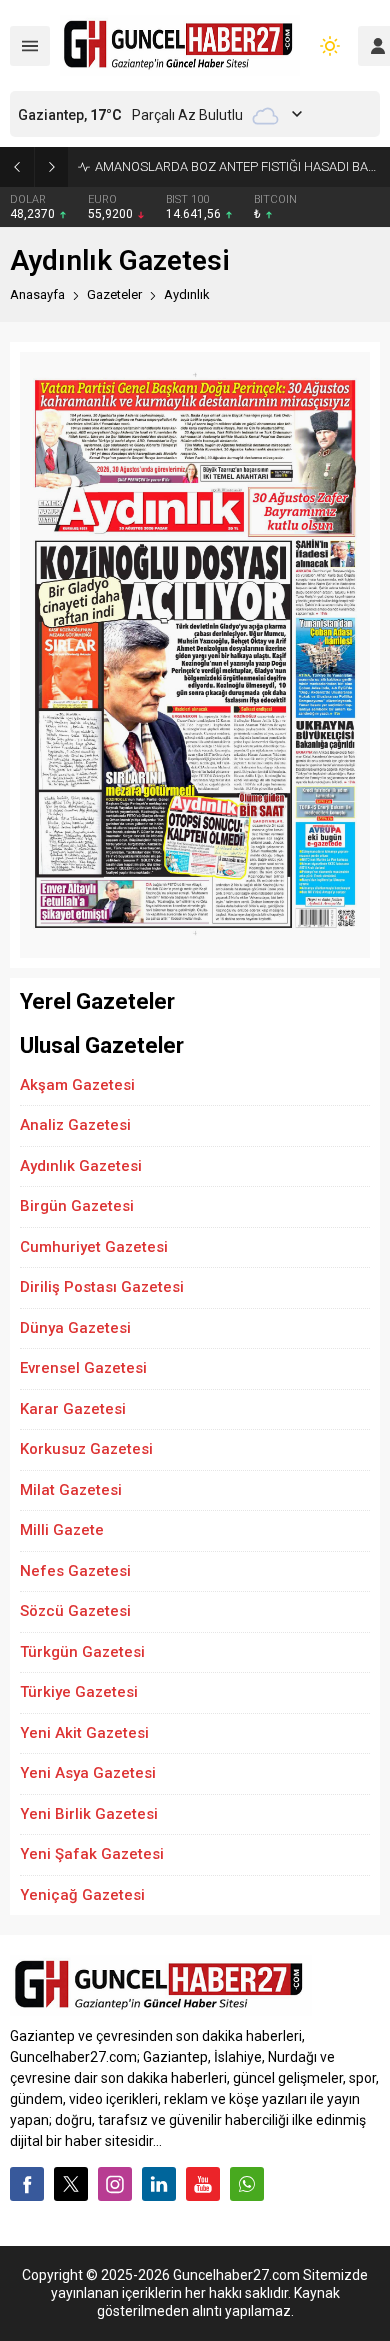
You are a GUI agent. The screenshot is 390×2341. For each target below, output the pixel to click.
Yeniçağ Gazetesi (82, 1895)
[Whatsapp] (247, 2184)
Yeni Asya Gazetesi (88, 1773)
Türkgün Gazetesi (82, 1652)
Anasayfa (37, 294)
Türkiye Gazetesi (79, 1692)
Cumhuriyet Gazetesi (94, 1247)
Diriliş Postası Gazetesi (102, 1287)
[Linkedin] (159, 2184)
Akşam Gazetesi (77, 1085)
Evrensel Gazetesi (83, 1368)
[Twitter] (71, 2184)
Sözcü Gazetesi (75, 1611)
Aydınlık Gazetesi (81, 1166)
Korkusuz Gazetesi (86, 1449)
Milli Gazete (62, 1530)
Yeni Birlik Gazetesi (89, 1814)
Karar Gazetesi (73, 1409)
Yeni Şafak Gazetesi (92, 1854)
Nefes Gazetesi (75, 1571)
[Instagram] (115, 2184)
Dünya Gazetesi (75, 1328)
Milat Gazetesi (71, 1490)
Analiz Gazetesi (75, 1125)
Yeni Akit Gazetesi (84, 1733)
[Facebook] (27, 2184)
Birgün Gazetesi (77, 1206)
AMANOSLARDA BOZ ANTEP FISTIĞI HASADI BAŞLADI (237, 166)
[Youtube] (203, 2184)
